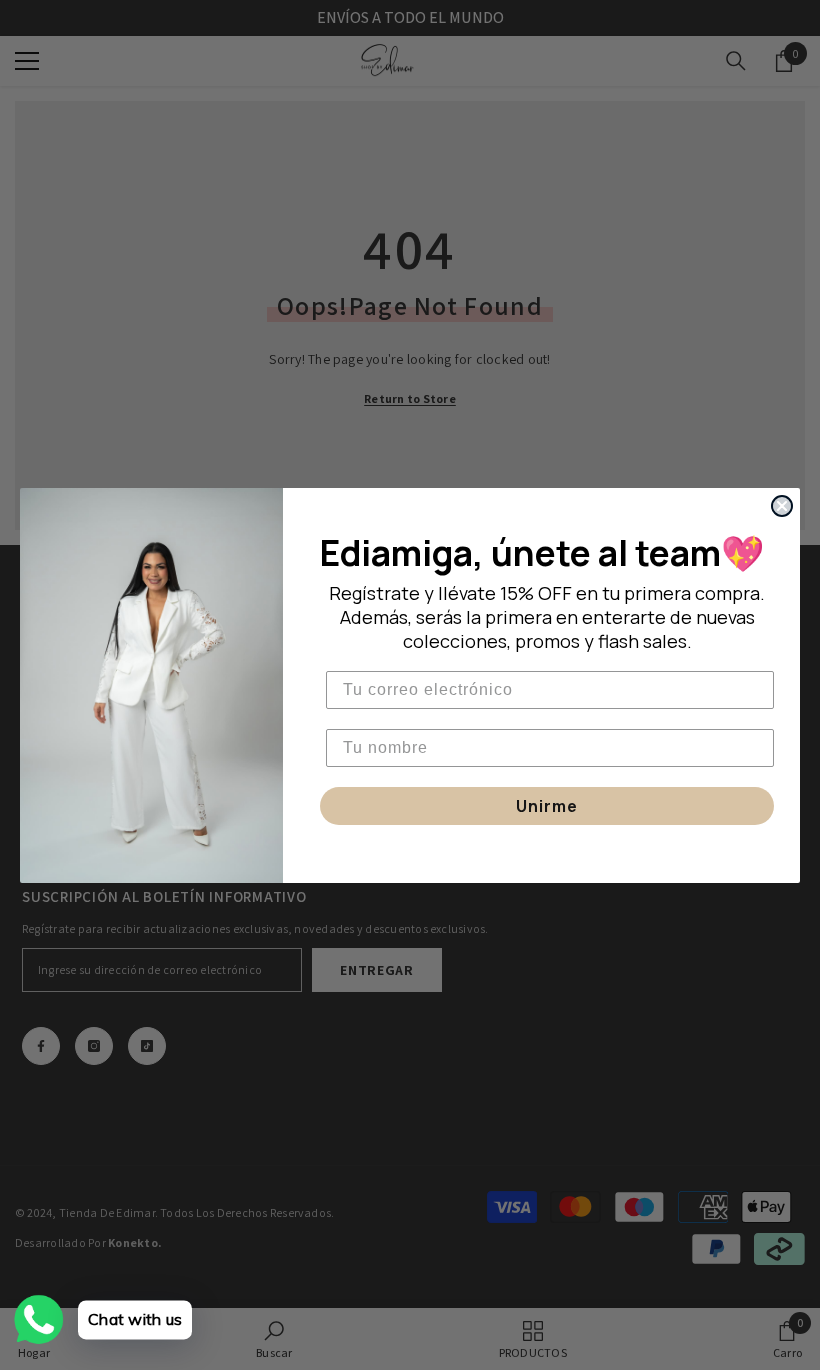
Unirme (547, 806)
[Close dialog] (782, 506)
